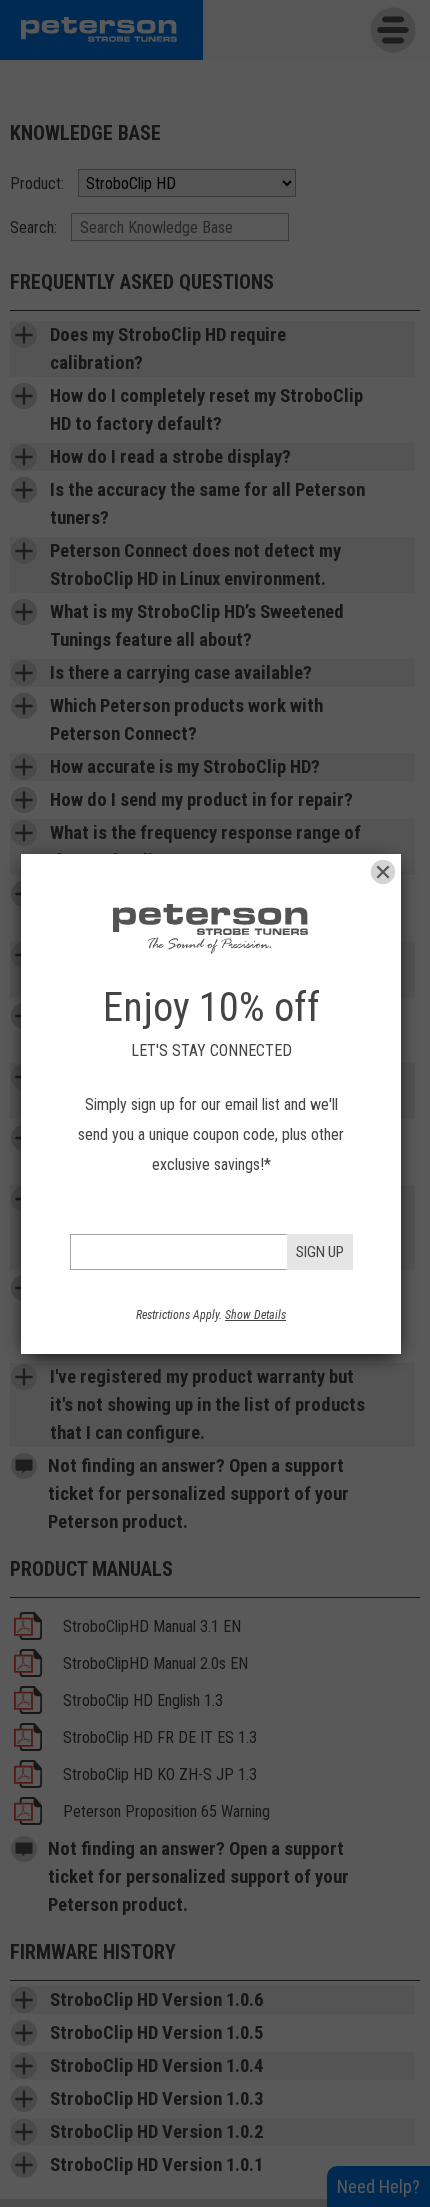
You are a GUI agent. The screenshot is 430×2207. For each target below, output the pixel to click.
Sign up (320, 1252)
